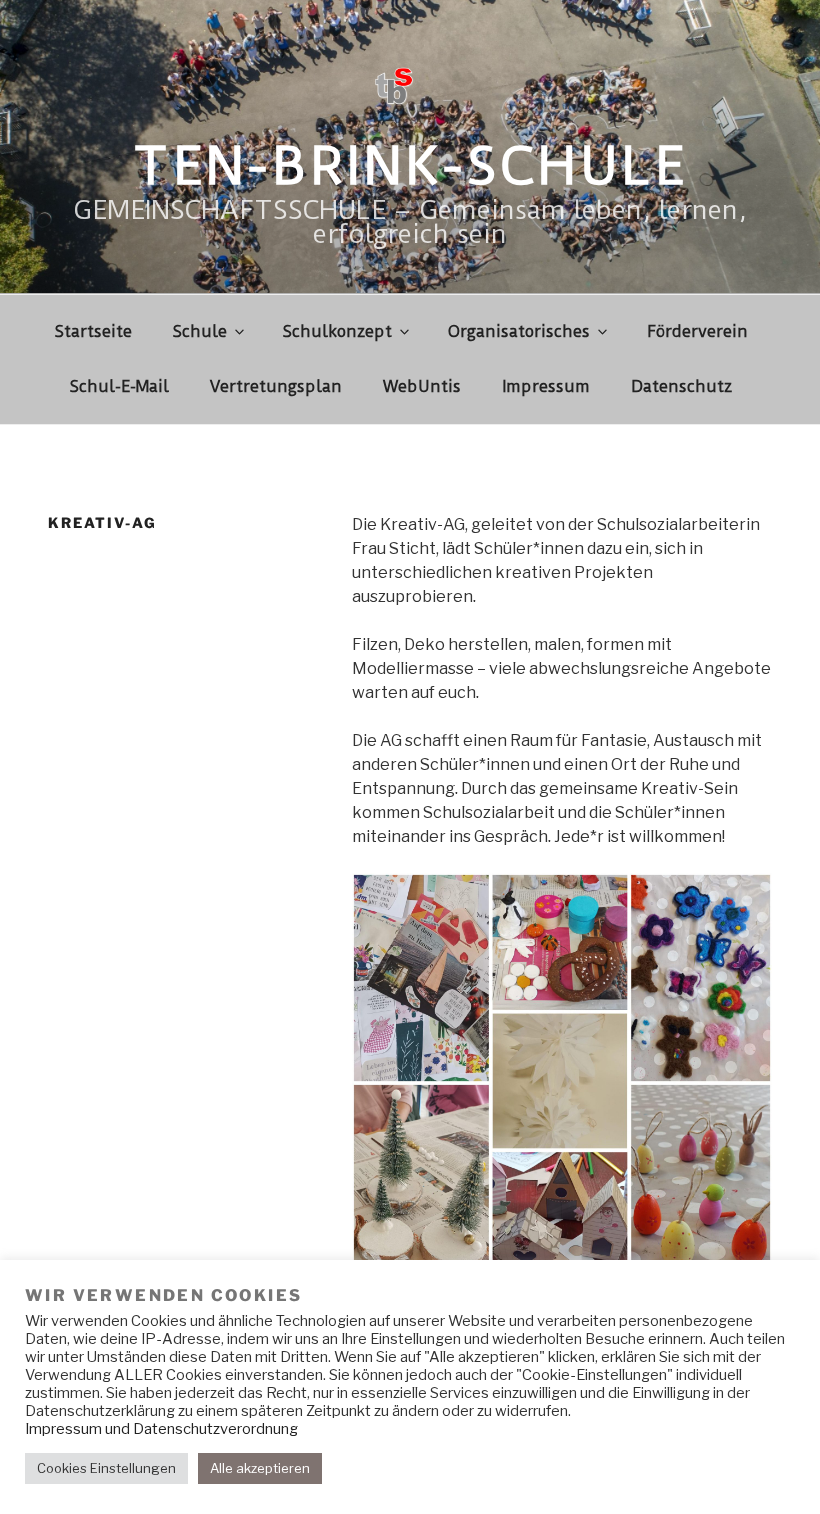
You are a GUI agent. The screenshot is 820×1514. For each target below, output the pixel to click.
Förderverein (697, 331)
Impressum (546, 386)
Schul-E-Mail (119, 386)
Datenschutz (681, 386)
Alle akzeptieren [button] (260, 1468)
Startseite (93, 331)
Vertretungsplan (276, 386)
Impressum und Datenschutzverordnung (161, 1429)
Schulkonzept (337, 331)
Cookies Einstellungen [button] (106, 1468)
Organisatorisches (519, 331)
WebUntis (422, 386)
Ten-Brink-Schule (410, 166)
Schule (200, 331)
